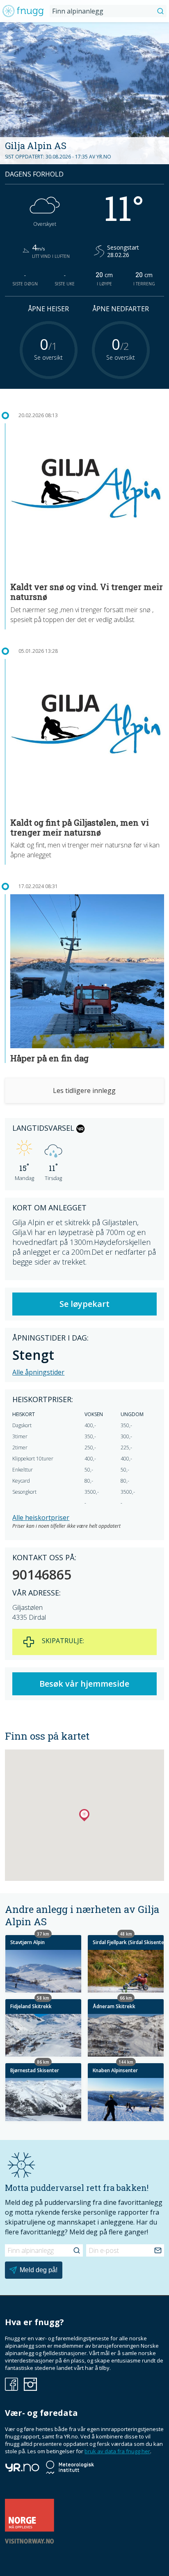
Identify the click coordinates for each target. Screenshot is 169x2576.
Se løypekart (84, 1304)
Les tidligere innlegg (84, 1091)
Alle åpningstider (38, 1372)
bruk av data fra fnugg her (117, 2451)
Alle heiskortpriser (41, 1518)
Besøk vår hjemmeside (84, 1684)
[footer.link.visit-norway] (30, 2542)
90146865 (42, 1575)
